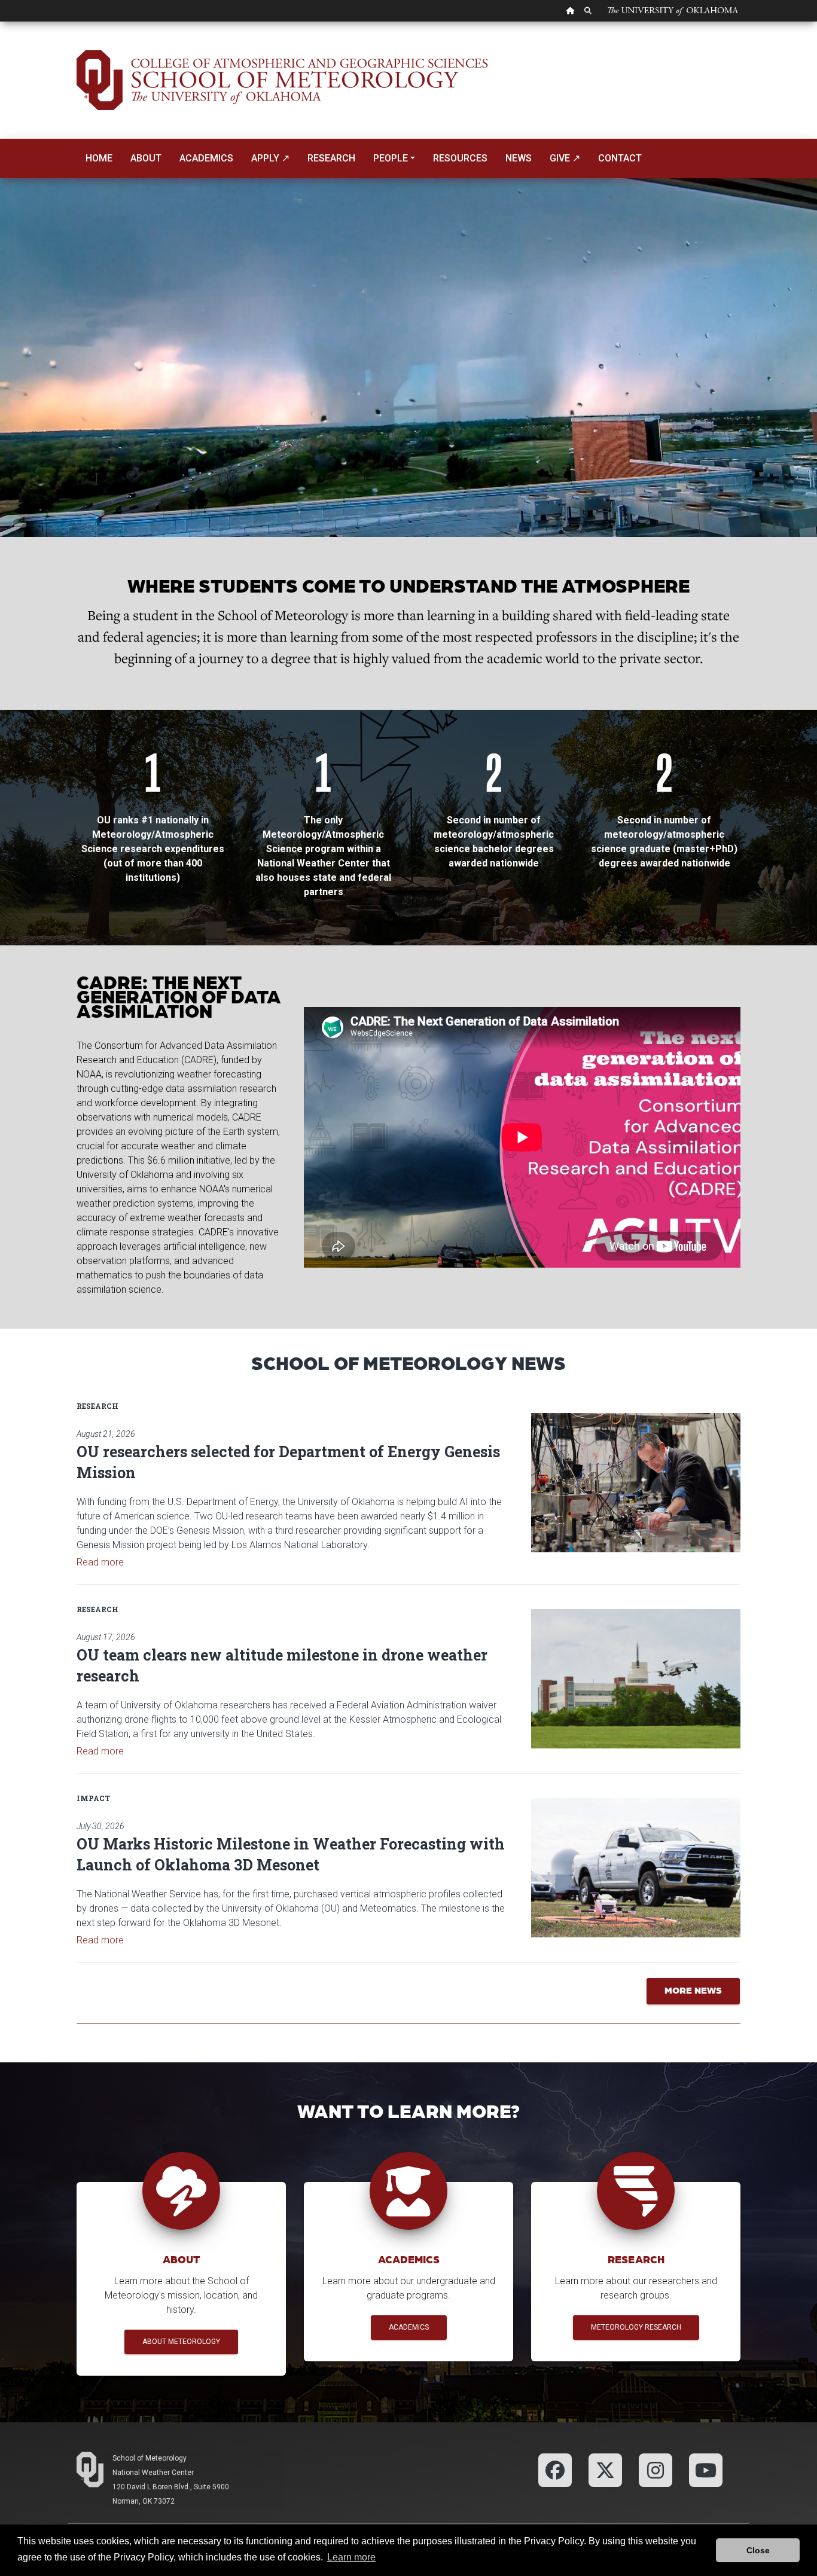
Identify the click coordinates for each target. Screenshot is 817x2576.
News (519, 158)
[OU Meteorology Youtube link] (706, 2469)
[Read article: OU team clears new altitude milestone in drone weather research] (636, 1679)
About (146, 158)
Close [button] (758, 2550)
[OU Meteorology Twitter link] (605, 2469)
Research (331, 158)
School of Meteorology (150, 2458)
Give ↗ (565, 158)
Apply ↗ (270, 158)
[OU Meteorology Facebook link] (555, 2469)
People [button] (391, 158)
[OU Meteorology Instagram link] (656, 2469)
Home (99, 158)
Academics (206, 158)
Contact (620, 158)
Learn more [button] (351, 2557)
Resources (460, 158)
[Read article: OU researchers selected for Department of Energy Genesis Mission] (636, 1483)
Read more (100, 1562)
